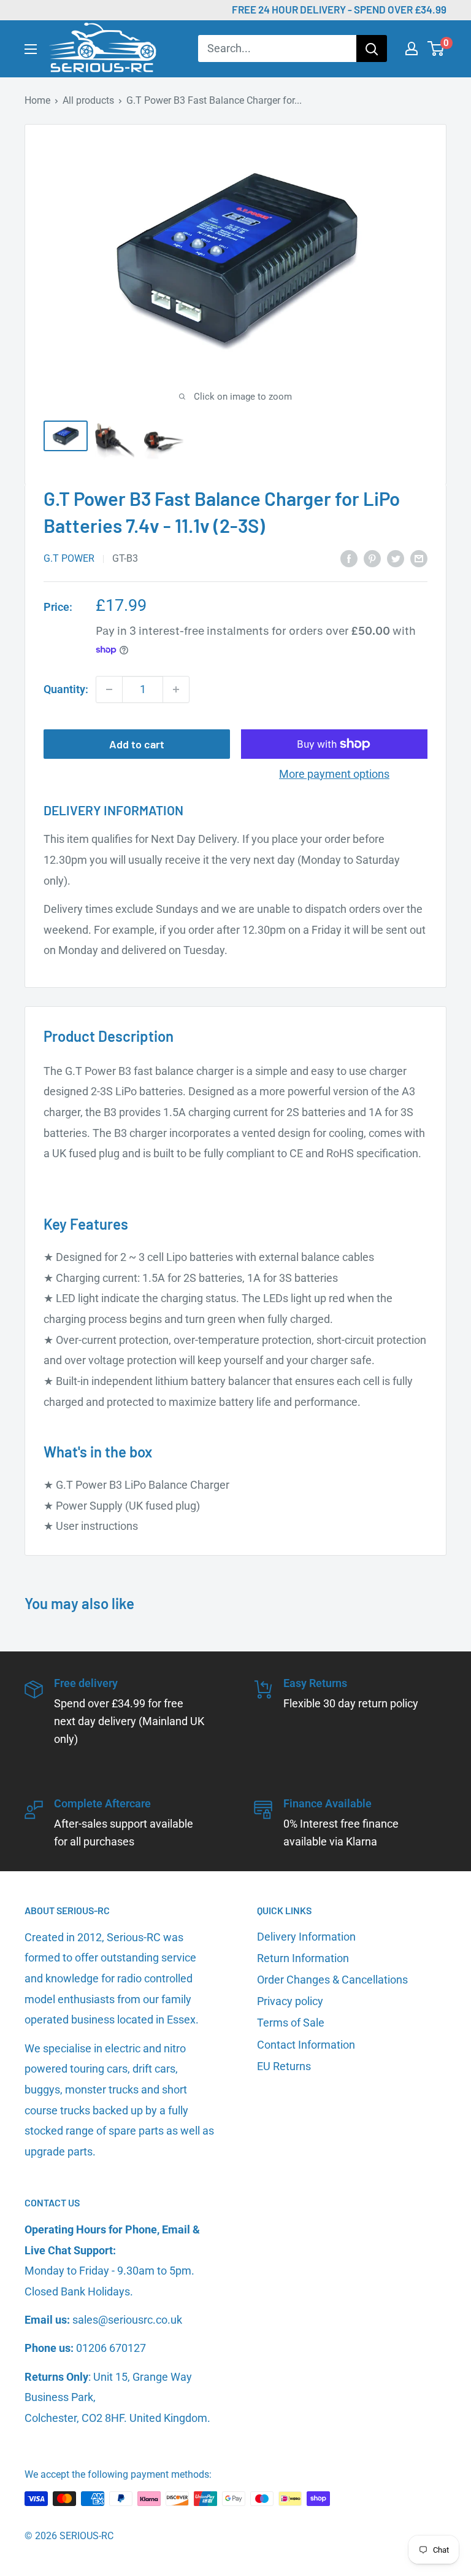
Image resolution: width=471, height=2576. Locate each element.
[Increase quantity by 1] (176, 689)
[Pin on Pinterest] (372, 558)
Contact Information (306, 2045)
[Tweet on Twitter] (396, 558)
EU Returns (284, 2066)
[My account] (412, 48)
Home (37, 100)
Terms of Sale (291, 2023)
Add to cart (137, 744)
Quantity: (66, 689)
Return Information (303, 1958)
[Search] (372, 48)
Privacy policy (290, 2001)
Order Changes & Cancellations (332, 1980)
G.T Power (69, 558)
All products (88, 100)
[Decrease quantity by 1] (109, 689)
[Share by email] (419, 558)
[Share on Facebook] (349, 558)
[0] (436, 48)
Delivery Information (306, 1937)
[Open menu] (31, 49)
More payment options (334, 774)
